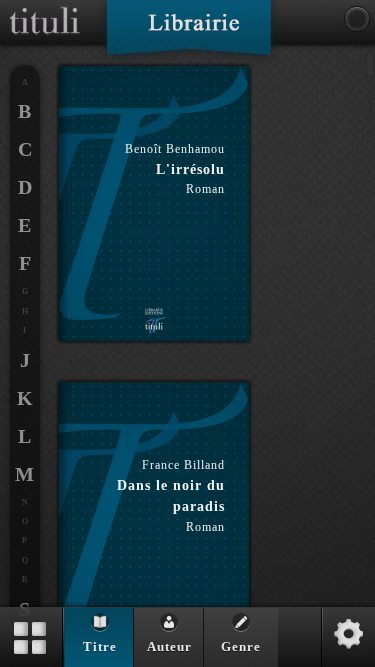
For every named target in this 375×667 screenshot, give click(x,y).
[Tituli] (45, 8)
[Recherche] (357, 19)
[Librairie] (188, 34)
